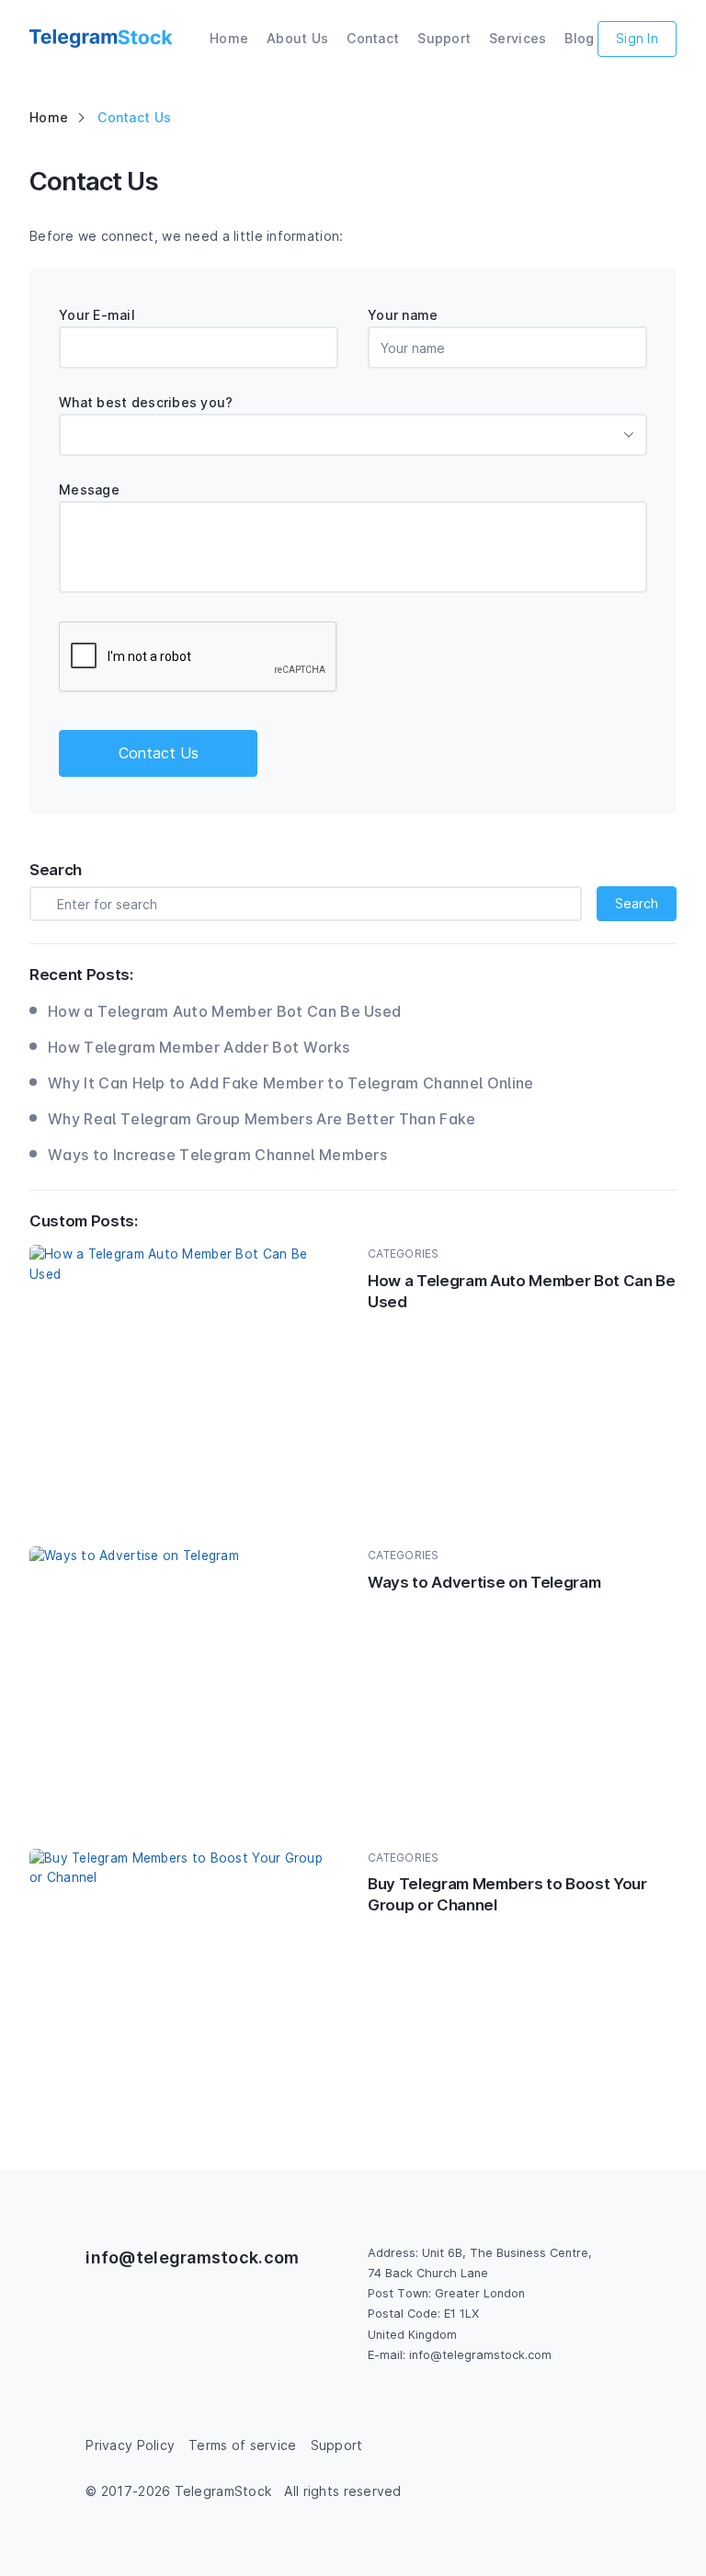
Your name (403, 315)
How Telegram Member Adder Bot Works (199, 1047)
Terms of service (242, 2445)
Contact (373, 38)
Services (518, 38)
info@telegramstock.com (192, 2257)
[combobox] (353, 435)
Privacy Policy (130, 2445)
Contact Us (159, 753)
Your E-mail (97, 315)
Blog (579, 38)
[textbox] (353, 435)
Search (637, 903)
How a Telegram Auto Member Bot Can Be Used (224, 1011)
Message (89, 490)
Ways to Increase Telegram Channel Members (217, 1155)
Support (444, 38)
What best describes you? (146, 402)
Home (229, 38)
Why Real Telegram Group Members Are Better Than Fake (262, 1119)
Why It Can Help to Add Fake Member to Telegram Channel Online (291, 1083)
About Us (297, 38)
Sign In (637, 38)
